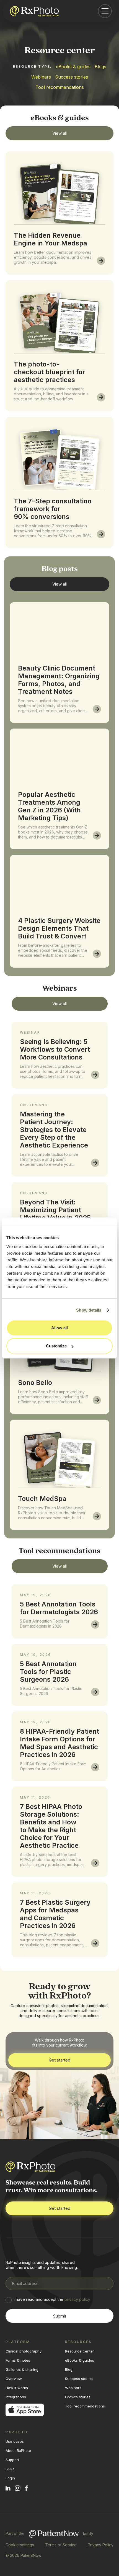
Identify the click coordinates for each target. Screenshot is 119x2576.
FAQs (10, 2469)
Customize (56, 1346)
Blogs (100, 67)
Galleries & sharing (22, 2369)
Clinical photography (24, 2351)
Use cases (15, 2441)
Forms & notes (18, 2360)
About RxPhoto (18, 2451)
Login (10, 2478)
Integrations (16, 2397)
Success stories (72, 77)
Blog (69, 2369)
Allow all (59, 1328)
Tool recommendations (60, 87)
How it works (17, 2388)
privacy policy (77, 2299)
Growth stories (78, 2397)
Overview (14, 2379)
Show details (89, 1310)
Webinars (41, 77)
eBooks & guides (73, 67)
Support (12, 2460)
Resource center (80, 2351)
